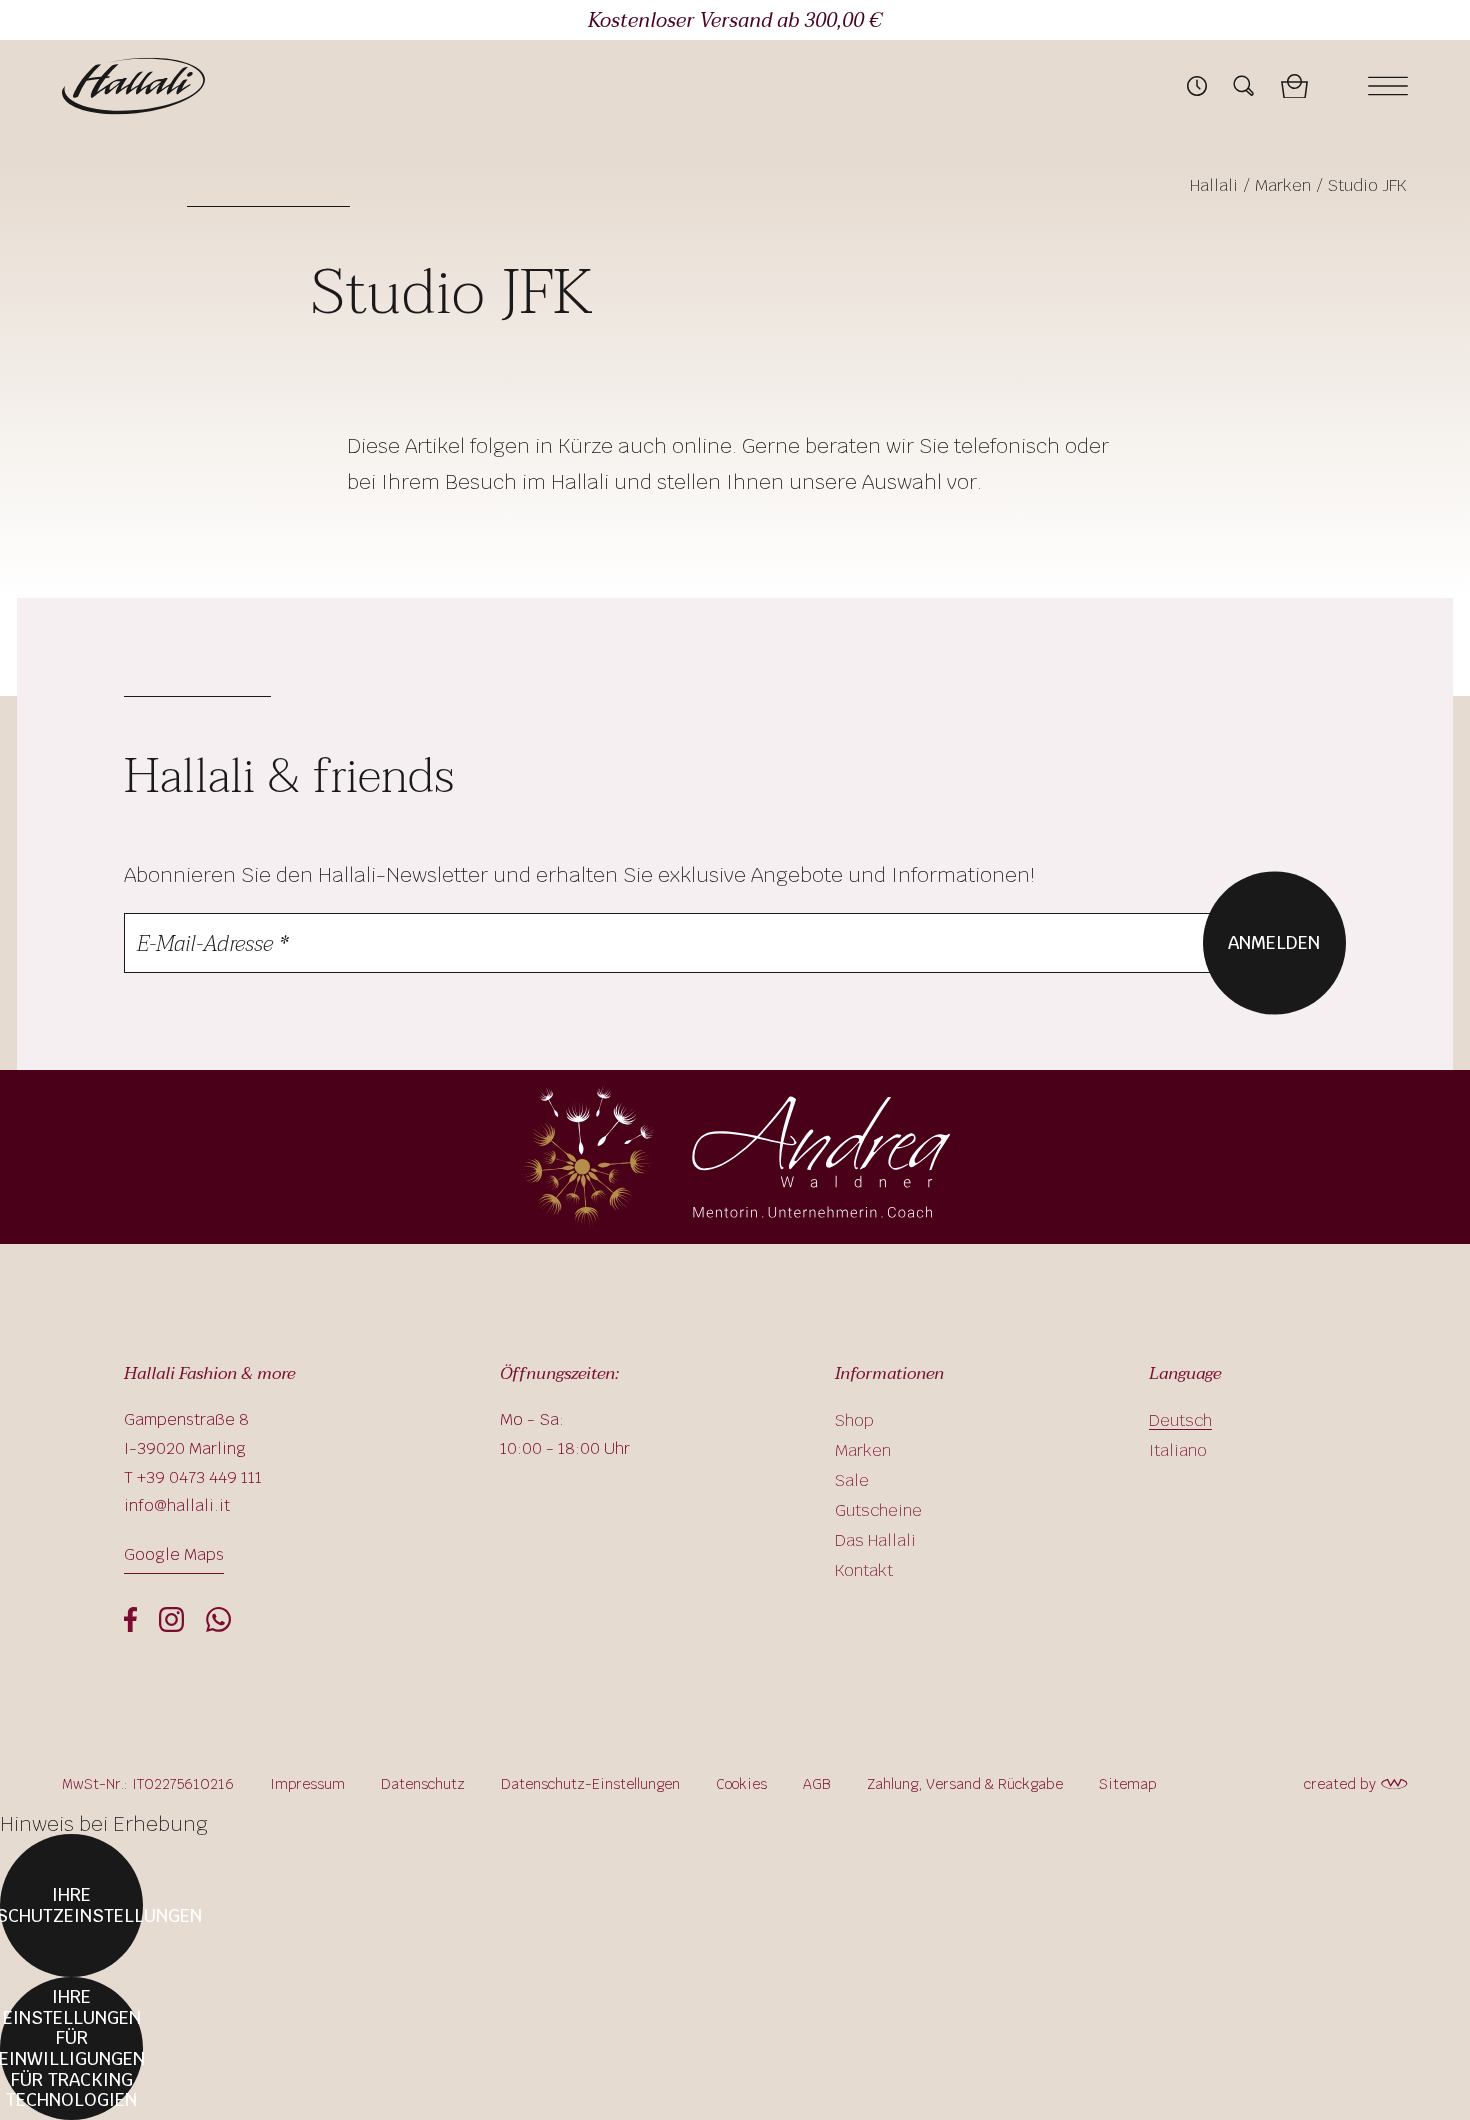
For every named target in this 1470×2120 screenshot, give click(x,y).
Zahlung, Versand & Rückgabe (965, 1784)
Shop (854, 1420)
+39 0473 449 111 (199, 1477)
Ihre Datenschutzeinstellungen (71, 1905)
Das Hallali (875, 1540)
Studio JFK (1367, 185)
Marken (1283, 185)
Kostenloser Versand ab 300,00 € (735, 21)
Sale (852, 1480)
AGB (817, 1784)
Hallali (1214, 185)
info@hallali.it (177, 1505)
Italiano (1178, 1450)
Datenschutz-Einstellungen (590, 1784)
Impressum (307, 1784)
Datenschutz (423, 1784)
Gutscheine (878, 1510)
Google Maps (174, 1554)
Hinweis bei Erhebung (104, 1824)
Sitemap (1127, 1784)
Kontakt (864, 1570)
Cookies (741, 1784)
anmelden (1274, 941)
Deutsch (1180, 1420)
